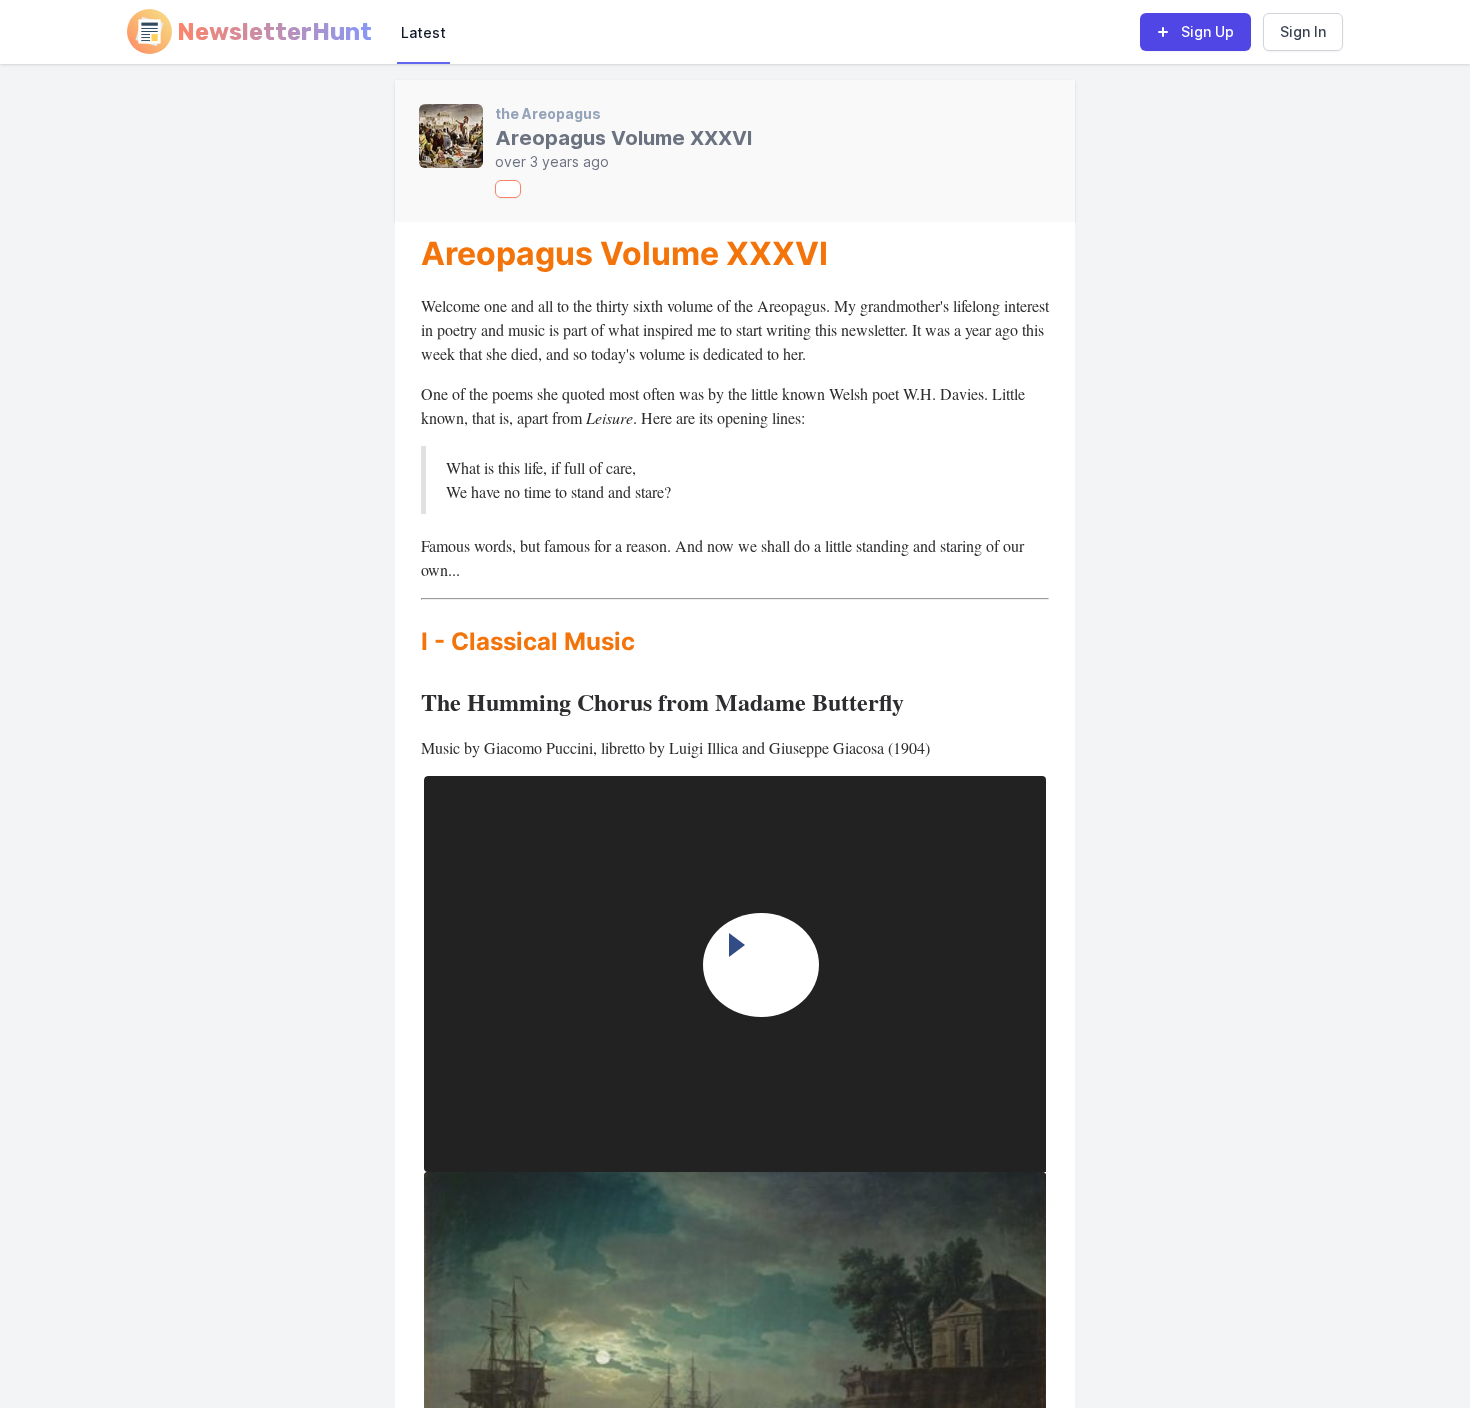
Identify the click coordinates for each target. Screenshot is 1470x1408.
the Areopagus (548, 113)
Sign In (1303, 31)
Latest (423, 32)
